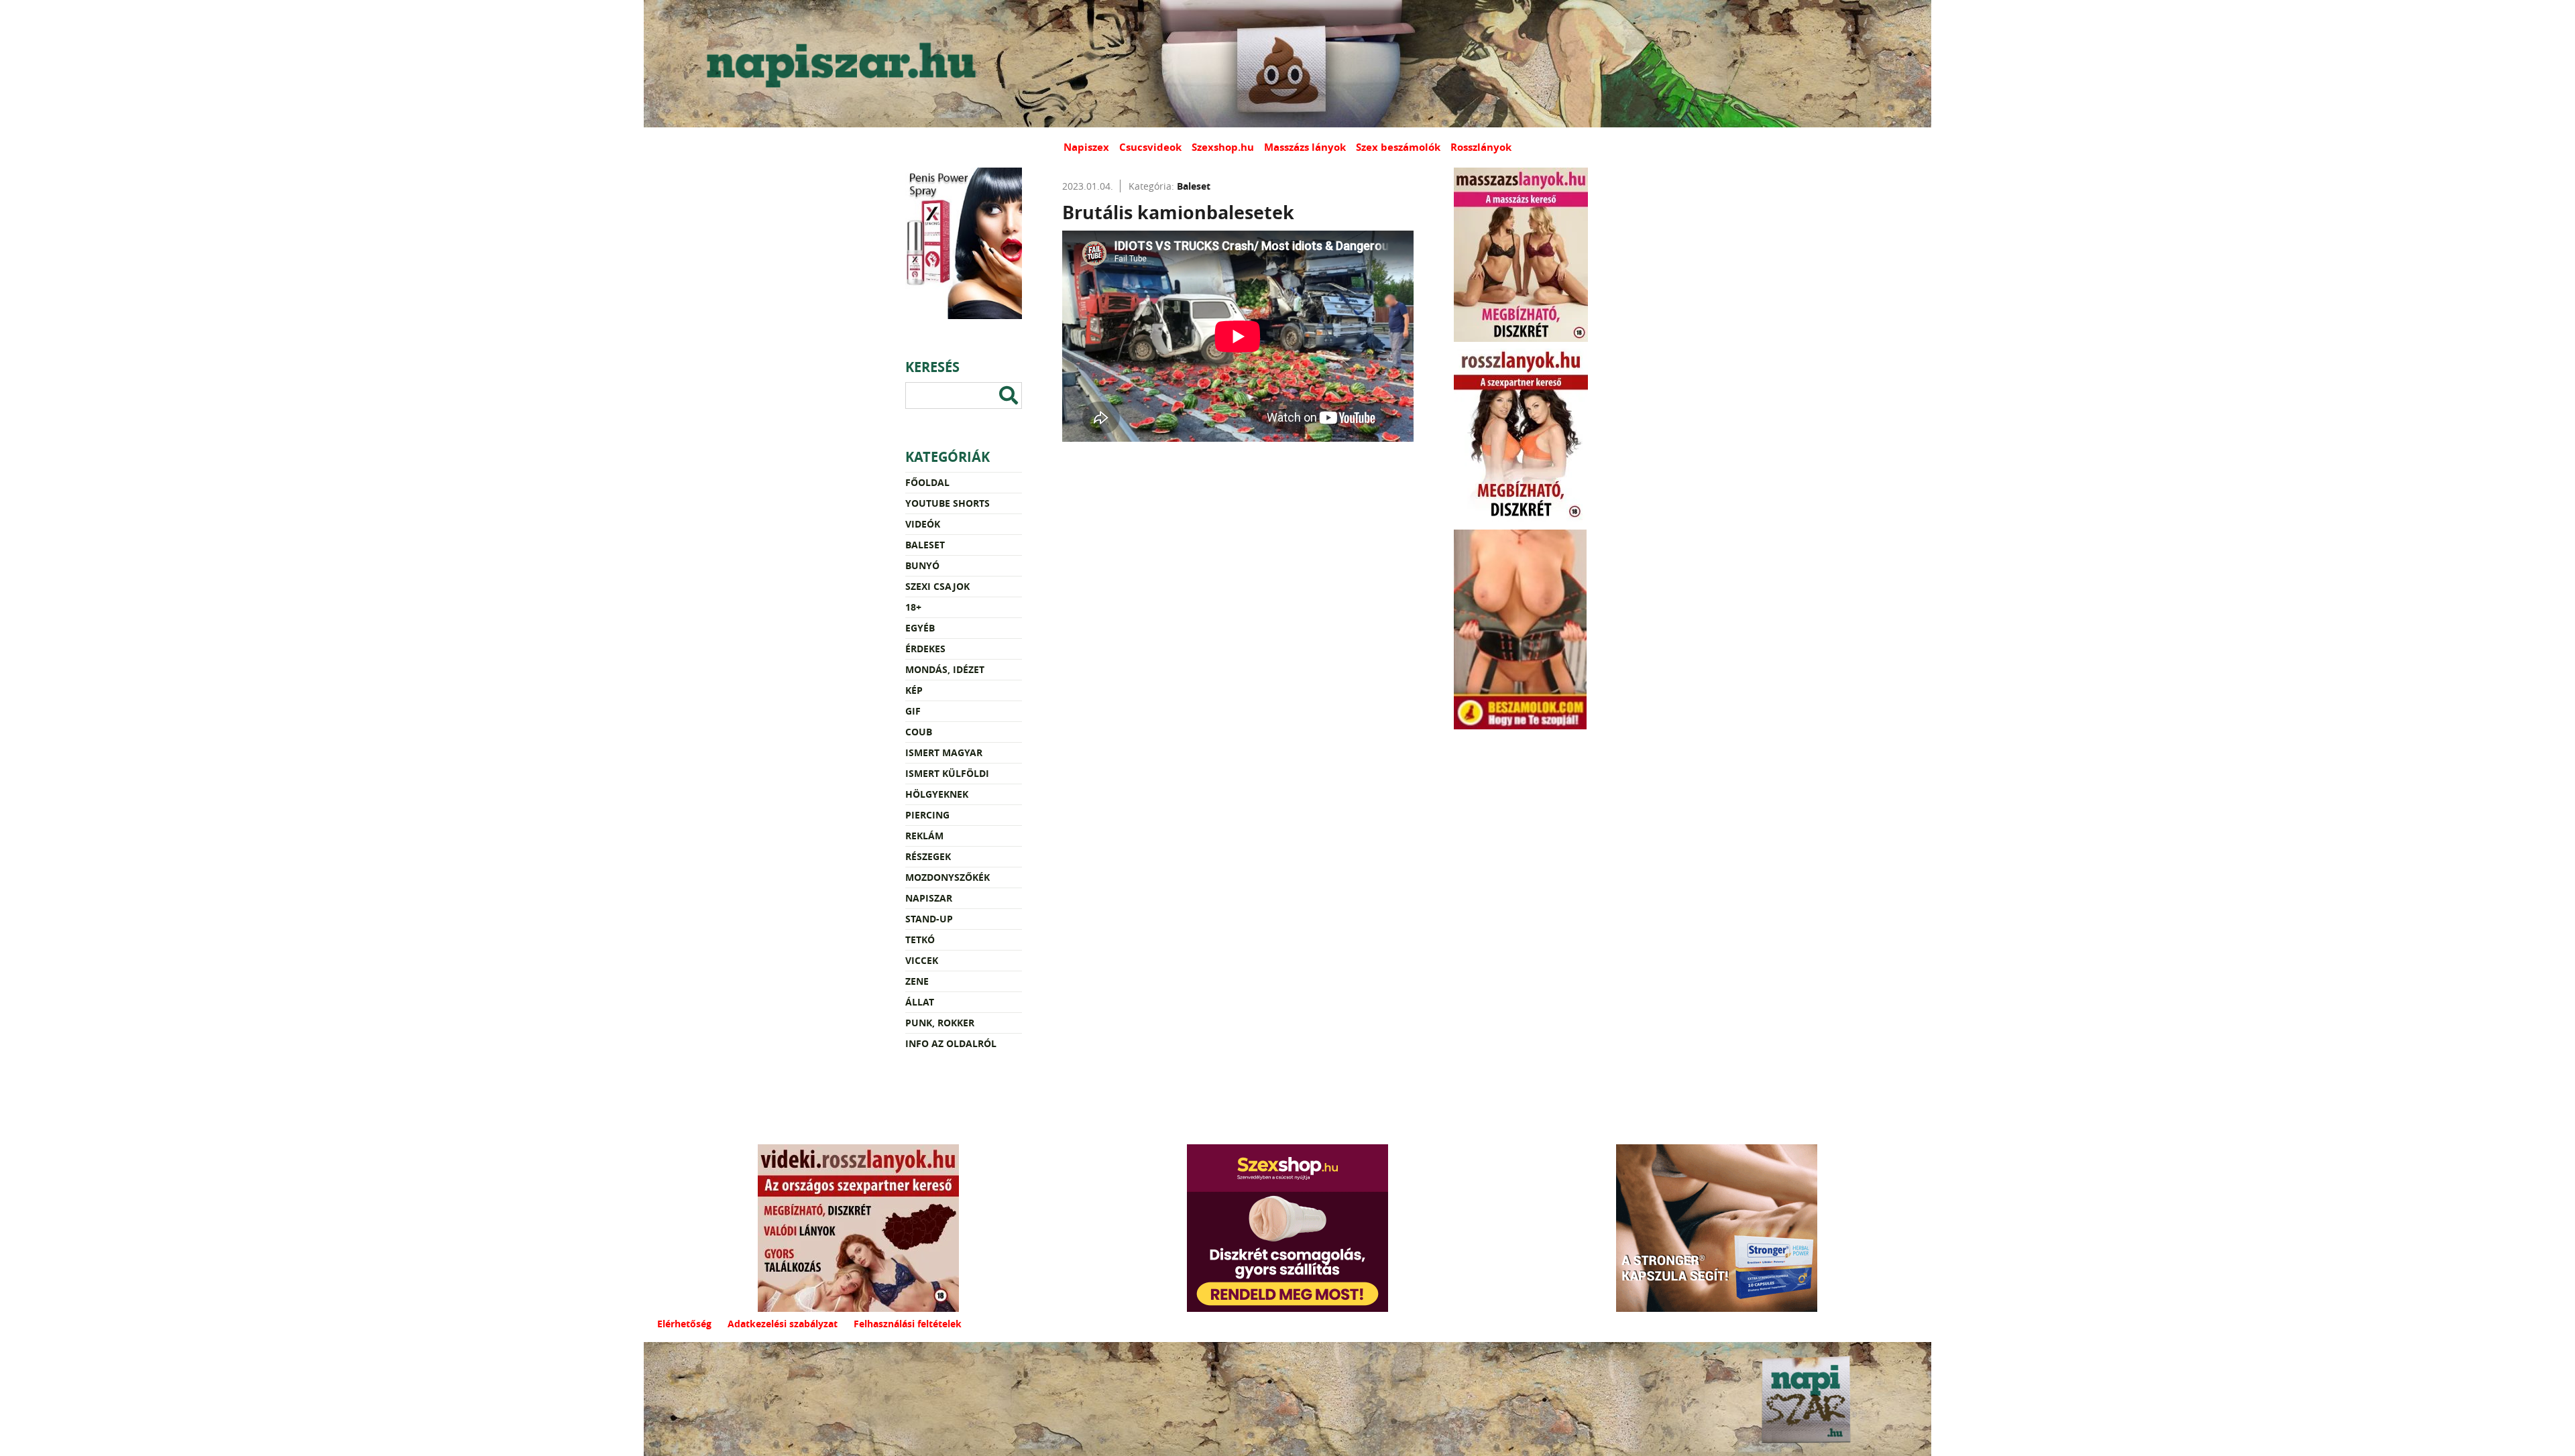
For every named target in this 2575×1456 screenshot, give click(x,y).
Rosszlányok (1481, 147)
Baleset (925, 545)
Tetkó (920, 939)
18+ (913, 607)
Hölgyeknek (937, 794)
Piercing (927, 815)
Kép (914, 690)
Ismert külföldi (947, 773)
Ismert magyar (944, 752)
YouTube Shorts (948, 503)
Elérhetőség (684, 1324)
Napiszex (1086, 147)
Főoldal (927, 482)
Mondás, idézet (945, 669)
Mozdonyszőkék (948, 877)
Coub (919, 732)
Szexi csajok (937, 586)
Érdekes (925, 649)
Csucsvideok (1150, 147)
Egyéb (920, 628)
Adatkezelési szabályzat (783, 1324)
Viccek (922, 960)
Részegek (928, 856)
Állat (920, 1002)
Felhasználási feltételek (908, 1324)
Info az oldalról (951, 1043)
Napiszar (929, 898)
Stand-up (929, 919)
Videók (923, 524)
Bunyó (922, 565)
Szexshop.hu (1223, 147)
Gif (913, 711)
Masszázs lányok (1305, 147)
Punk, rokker (940, 1023)
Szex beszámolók (1398, 147)
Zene (917, 981)
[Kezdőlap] (838, 64)
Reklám (924, 836)
